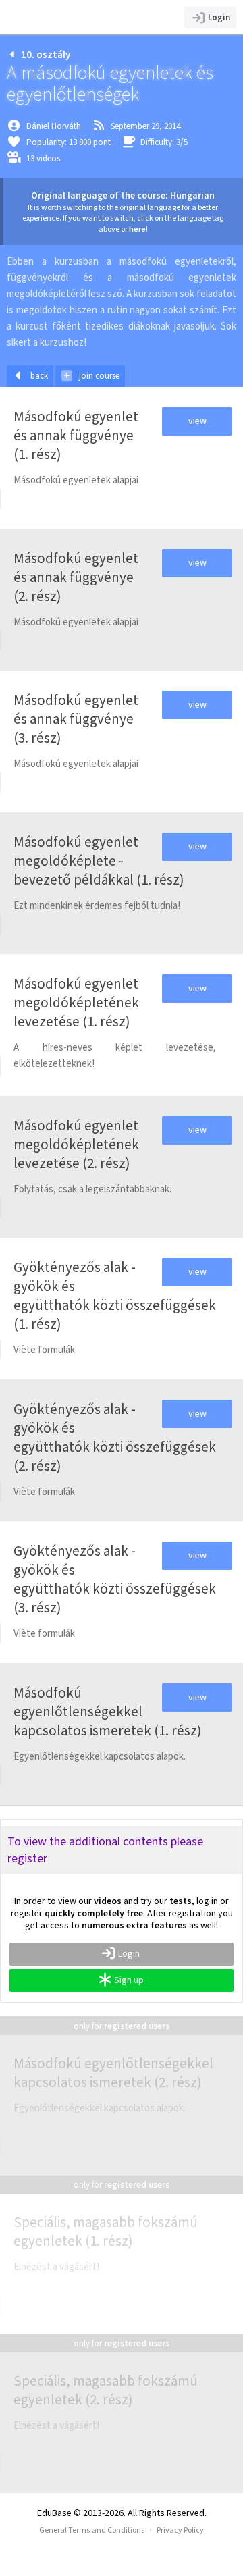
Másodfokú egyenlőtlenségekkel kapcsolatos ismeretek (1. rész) (108, 1712)
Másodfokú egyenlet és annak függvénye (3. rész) (76, 719)
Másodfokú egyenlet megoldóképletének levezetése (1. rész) (76, 1003)
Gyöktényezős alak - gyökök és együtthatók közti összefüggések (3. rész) (115, 1579)
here (137, 229)
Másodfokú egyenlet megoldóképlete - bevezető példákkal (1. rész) (99, 861)
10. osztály (46, 55)
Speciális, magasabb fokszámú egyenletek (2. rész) (106, 2390)
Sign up (129, 1980)
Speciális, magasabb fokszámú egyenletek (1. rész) (106, 2232)
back (39, 376)
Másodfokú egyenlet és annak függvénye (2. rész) (76, 577)
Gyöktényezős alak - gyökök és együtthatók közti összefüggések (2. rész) (115, 1438)
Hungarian (192, 195)
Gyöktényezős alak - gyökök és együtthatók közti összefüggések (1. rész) (115, 1296)
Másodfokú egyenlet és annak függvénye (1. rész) (76, 436)
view (197, 421)
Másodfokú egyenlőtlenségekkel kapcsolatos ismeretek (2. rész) (113, 2073)
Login (219, 17)
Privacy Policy (180, 2530)
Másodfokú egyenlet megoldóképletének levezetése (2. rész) (76, 1145)
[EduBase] (69, 17)
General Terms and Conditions (92, 2530)
